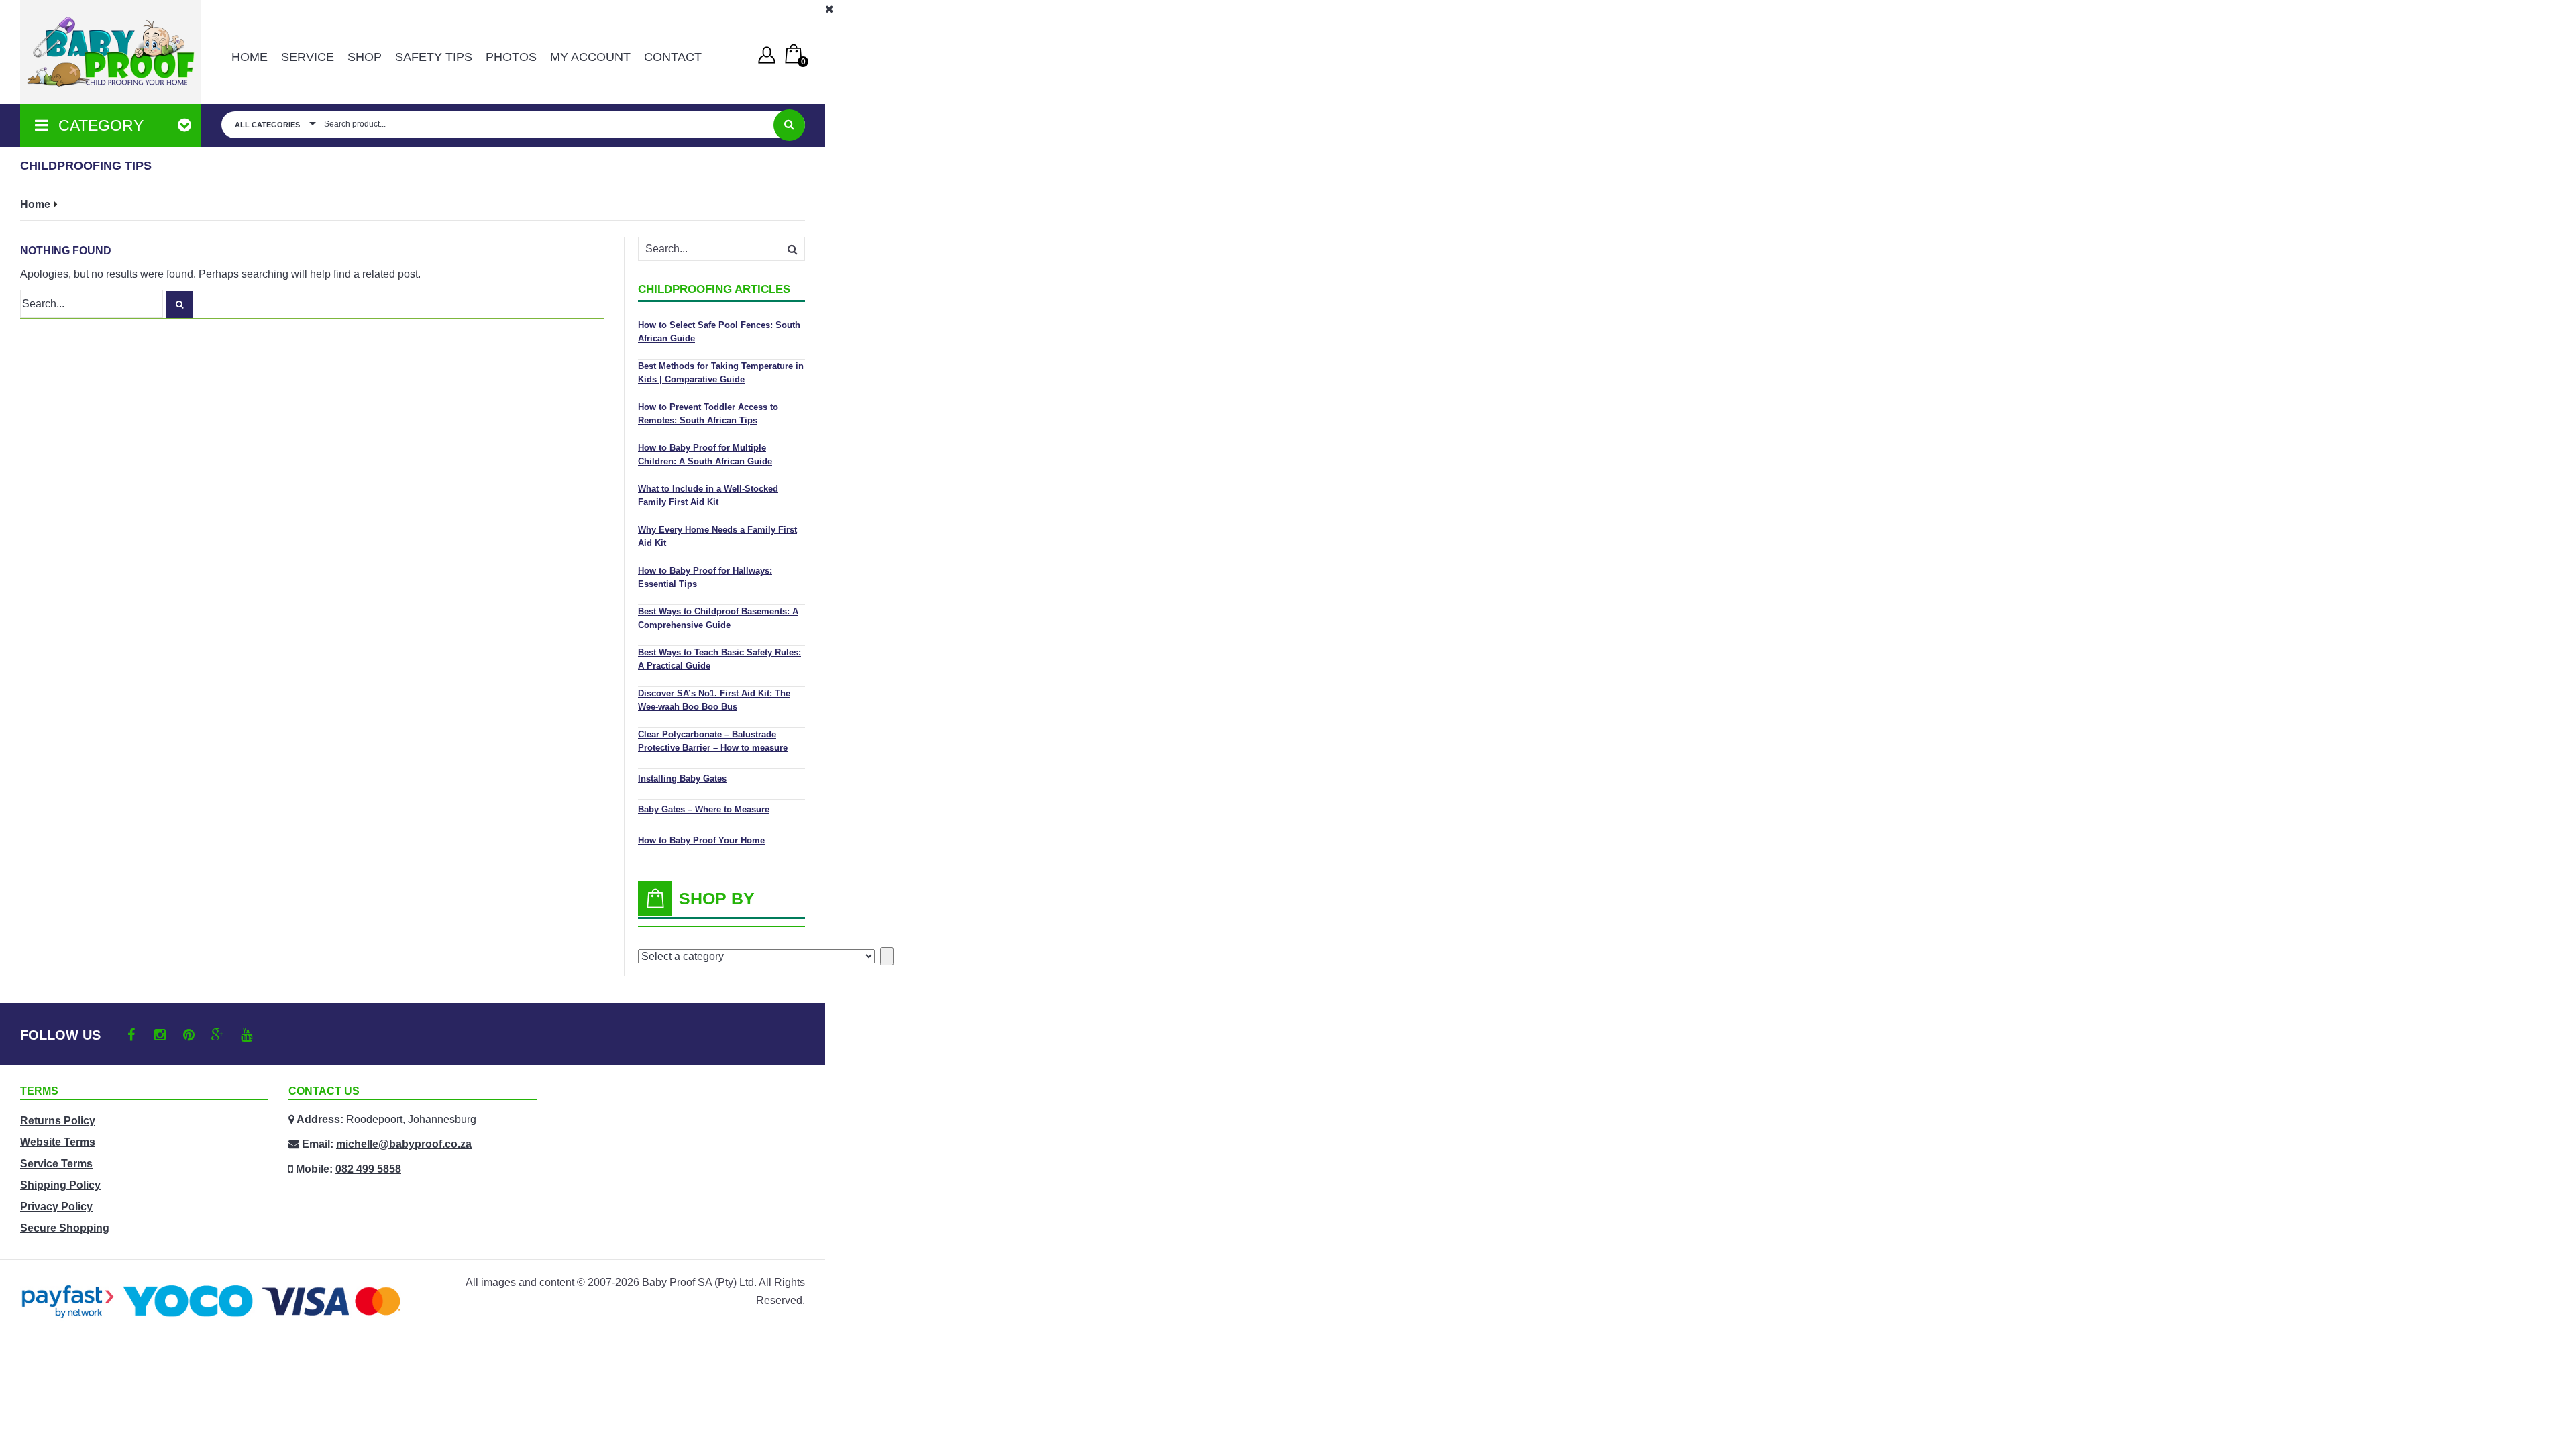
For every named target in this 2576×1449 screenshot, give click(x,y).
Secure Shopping (65, 1228)
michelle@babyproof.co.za (404, 1144)
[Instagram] (160, 1035)
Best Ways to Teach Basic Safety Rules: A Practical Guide (719, 659)
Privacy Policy (56, 1206)
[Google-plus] (218, 1035)
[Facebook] (131, 1035)
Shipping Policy (60, 1185)
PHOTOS (511, 57)
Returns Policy (58, 1121)
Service (308, 57)
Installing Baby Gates (682, 779)
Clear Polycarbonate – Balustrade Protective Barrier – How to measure (713, 741)
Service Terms (56, 1164)
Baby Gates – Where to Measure (704, 809)
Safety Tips (434, 57)
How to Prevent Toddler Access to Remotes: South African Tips (708, 414)
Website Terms (58, 1142)
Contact (673, 57)
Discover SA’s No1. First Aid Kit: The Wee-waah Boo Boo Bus (714, 700)
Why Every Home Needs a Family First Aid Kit (717, 536)
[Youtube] (247, 1035)
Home (250, 57)
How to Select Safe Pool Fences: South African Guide (719, 332)
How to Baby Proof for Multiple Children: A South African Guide (705, 454)
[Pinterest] (189, 1035)
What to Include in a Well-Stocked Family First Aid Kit (708, 495)
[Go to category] (887, 956)
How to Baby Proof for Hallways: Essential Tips (705, 577)
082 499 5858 (368, 1169)
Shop (365, 57)
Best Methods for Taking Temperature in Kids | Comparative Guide (721, 373)
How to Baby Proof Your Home (701, 840)
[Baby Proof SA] (111, 52)
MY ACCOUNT (590, 57)
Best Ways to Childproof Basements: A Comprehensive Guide (718, 618)
